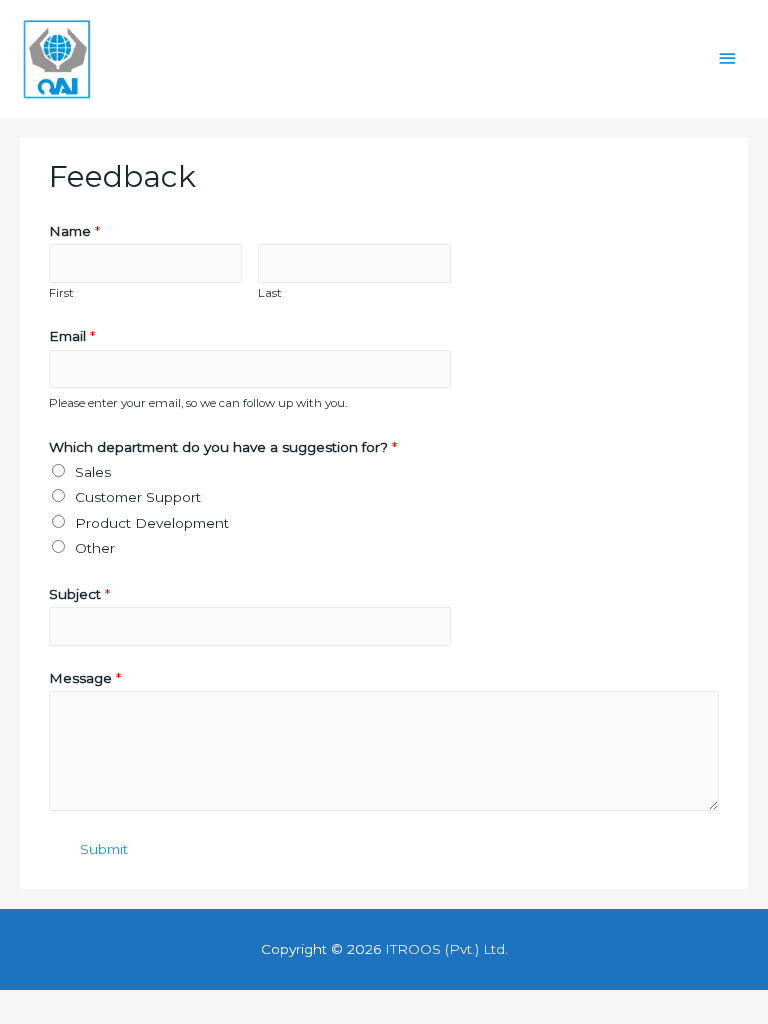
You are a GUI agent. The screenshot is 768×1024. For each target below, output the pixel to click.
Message (85, 678)
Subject (79, 594)
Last (270, 293)
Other (95, 548)
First (61, 293)
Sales (93, 472)
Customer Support (138, 497)
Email (72, 336)
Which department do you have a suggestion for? (223, 447)
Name (74, 231)
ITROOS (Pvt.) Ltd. (446, 949)
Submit (104, 849)
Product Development (152, 523)
